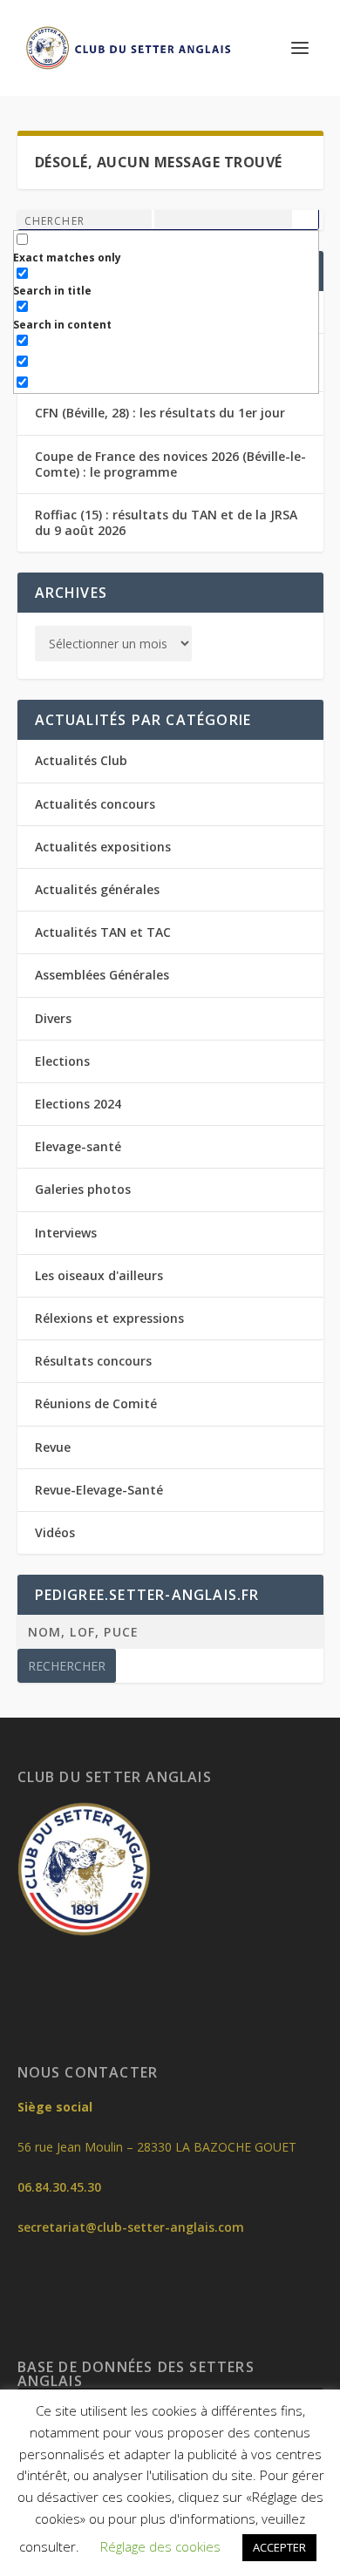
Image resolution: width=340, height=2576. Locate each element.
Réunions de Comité (96, 1403)
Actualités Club (81, 760)
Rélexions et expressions (109, 1318)
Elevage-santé (78, 1146)
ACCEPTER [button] (279, 2547)
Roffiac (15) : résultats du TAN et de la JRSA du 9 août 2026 (166, 522)
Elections (62, 1061)
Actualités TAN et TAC (103, 932)
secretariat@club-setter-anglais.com (131, 2227)
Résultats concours (93, 1361)
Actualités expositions (103, 847)
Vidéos (55, 1532)
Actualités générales (97, 889)
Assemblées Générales (102, 975)
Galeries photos (83, 1189)
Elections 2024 (78, 1104)
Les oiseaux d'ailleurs (99, 1275)
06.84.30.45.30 (59, 2187)
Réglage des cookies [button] (160, 2546)
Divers (53, 1018)
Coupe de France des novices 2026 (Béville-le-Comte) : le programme (170, 464)
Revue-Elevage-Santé (99, 1490)
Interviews (66, 1233)
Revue (53, 1447)
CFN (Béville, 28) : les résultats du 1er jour (160, 413)
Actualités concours (95, 804)
